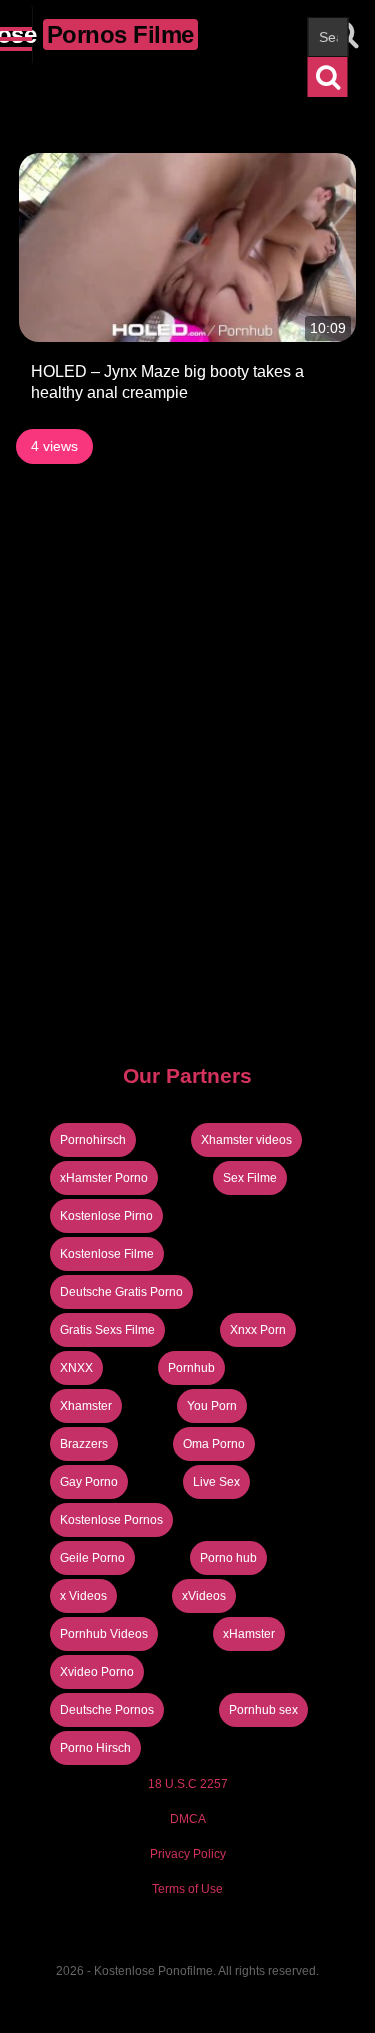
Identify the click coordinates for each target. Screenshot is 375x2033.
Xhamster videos (246, 1140)
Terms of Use (187, 1889)
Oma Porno (214, 1444)
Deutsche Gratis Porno (121, 1292)
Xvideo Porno (97, 1672)
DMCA (188, 1819)
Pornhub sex (263, 1710)
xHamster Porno (104, 1178)
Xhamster (86, 1406)
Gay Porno (89, 1482)
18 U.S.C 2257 (188, 1784)
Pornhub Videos (104, 1634)
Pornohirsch (93, 1140)
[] (328, 77)
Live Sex (216, 1482)
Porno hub (228, 1558)
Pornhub (191, 1368)
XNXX (76, 1368)
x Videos (83, 1596)
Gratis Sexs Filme (107, 1330)
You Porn (212, 1406)
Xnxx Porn (258, 1330)
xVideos (204, 1596)
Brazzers (84, 1444)
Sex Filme (250, 1178)
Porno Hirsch (95, 1748)
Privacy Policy (188, 1854)
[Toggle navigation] (16, 35)
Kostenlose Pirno (106, 1216)
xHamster (249, 1634)
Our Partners (187, 1075)
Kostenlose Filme (107, 1254)
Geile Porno (92, 1558)
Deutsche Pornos (107, 1710)
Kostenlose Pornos (111, 1520)
